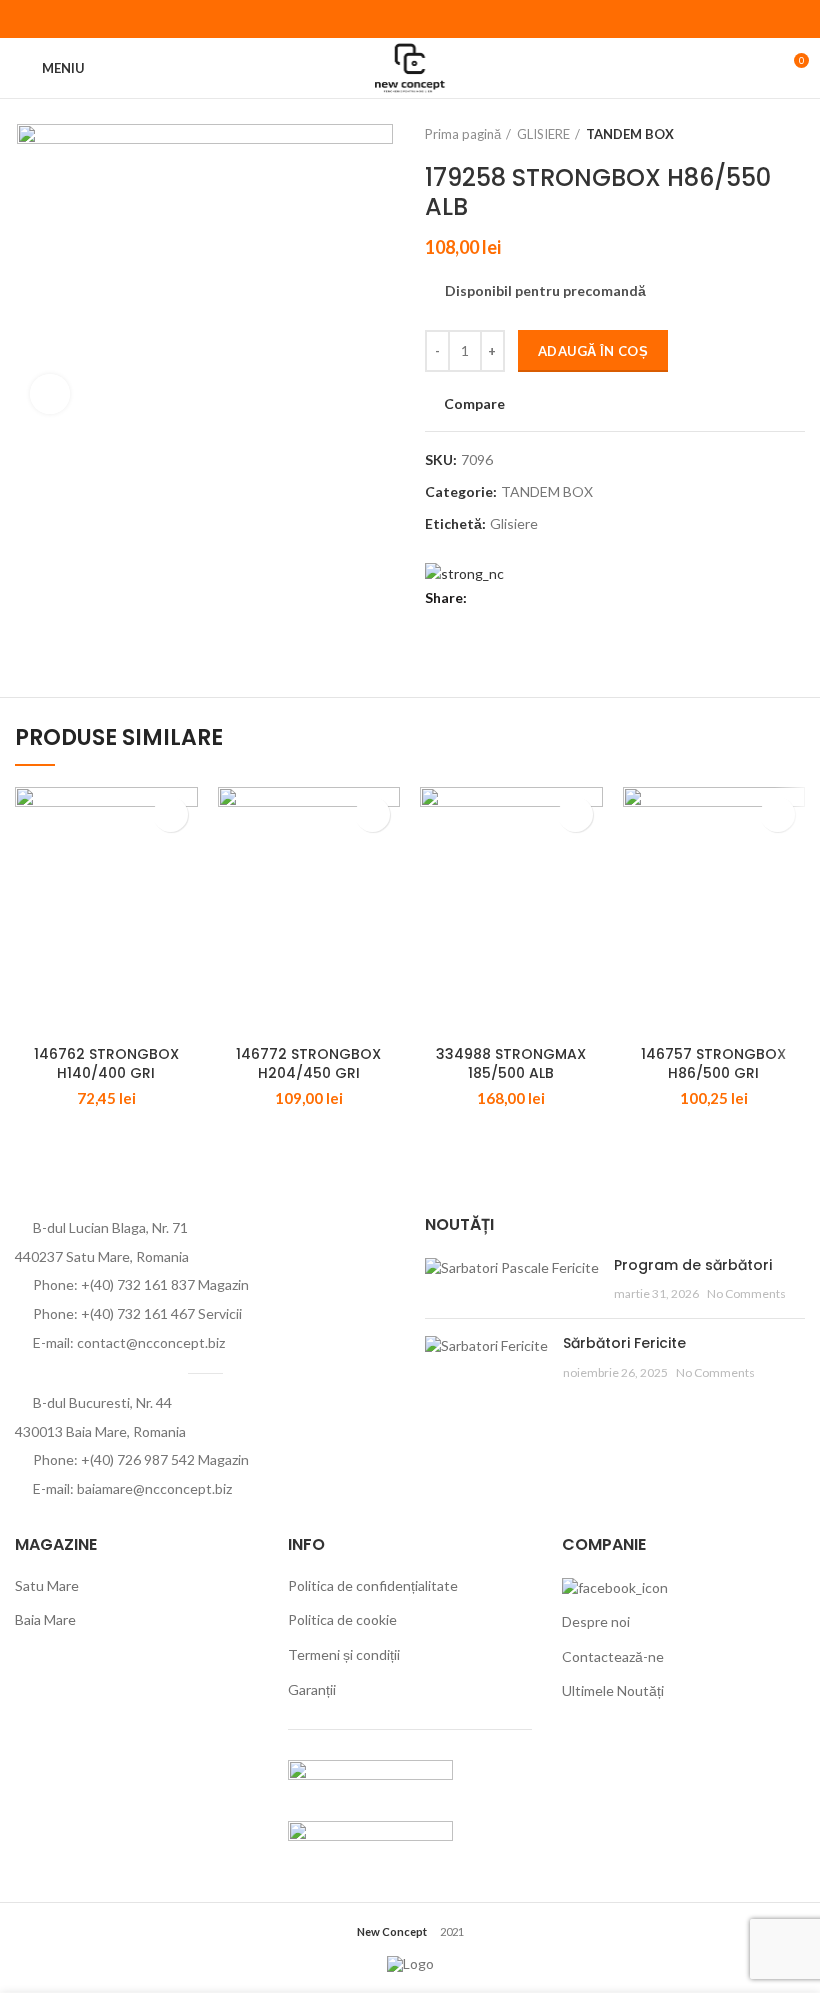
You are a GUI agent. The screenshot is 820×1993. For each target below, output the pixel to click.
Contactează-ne (613, 1656)
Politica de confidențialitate (373, 1585)
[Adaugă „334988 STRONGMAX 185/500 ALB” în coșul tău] (575, 814)
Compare (474, 404)
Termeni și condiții (344, 1654)
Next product (795, 134)
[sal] (370, 1778)
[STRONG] (464, 571)
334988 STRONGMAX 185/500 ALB (511, 1064)
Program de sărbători (693, 1265)
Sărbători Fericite (624, 1343)
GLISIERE (543, 134)
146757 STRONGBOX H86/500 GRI (713, 1064)
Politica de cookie (342, 1619)
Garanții (312, 1689)
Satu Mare (47, 1585)
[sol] (370, 1839)
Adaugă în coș (593, 351)
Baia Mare (45, 1619)
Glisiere (514, 524)
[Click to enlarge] (50, 394)
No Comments (746, 1293)
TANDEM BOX (630, 134)
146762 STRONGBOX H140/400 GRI (106, 1064)
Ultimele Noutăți (613, 1690)
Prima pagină (463, 134)
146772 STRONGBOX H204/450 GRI (308, 1064)
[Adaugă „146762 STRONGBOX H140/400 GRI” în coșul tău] (170, 814)
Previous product (755, 134)
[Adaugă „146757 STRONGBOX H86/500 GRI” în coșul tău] (777, 814)
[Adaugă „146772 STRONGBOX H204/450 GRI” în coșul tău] (372, 814)
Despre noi (596, 1621)
